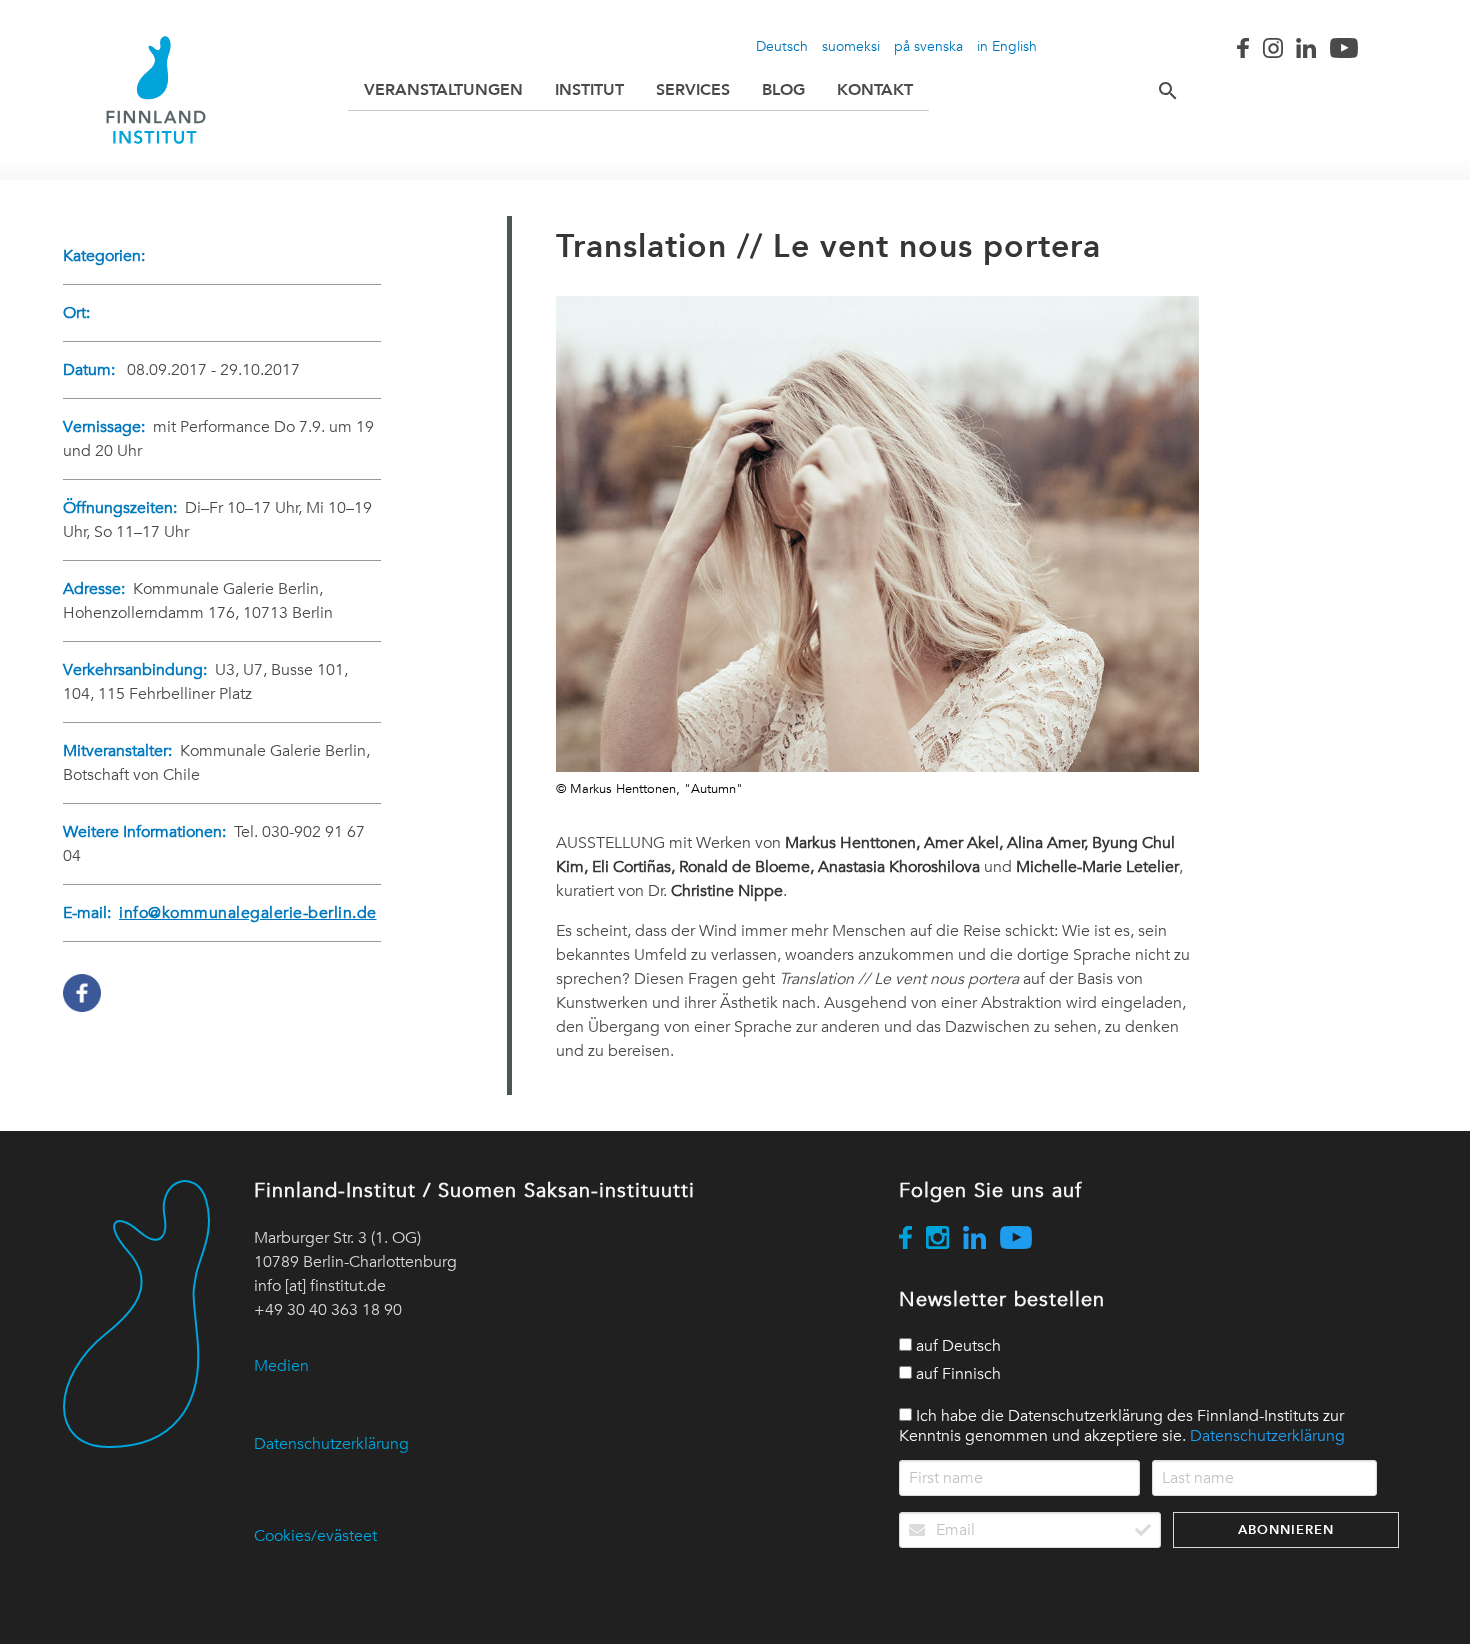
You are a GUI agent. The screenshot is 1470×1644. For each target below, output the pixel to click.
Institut (589, 89)
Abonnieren (1286, 1529)
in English (1007, 46)
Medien (281, 1366)
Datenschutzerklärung (331, 1444)
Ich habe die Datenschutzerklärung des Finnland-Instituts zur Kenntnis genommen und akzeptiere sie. (1122, 1426)
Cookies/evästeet (315, 1536)
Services (693, 89)
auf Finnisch (956, 1374)
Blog (783, 89)
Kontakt (875, 89)
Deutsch (782, 46)
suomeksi (851, 46)
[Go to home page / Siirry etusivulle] (156, 90)
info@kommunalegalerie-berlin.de (248, 913)
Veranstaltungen (443, 89)
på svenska (928, 46)
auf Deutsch (956, 1346)
